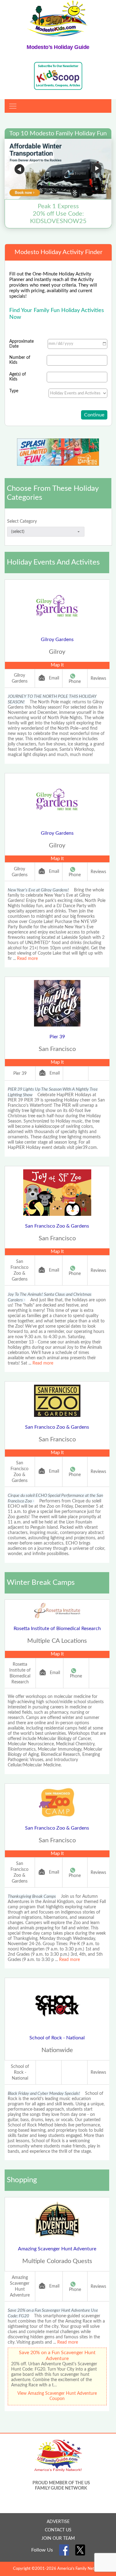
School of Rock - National (57, 2038)
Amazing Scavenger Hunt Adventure (57, 2249)
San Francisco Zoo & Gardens (57, 1226)
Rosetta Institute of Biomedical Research (57, 1629)
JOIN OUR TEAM (58, 2539)
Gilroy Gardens (57, 640)
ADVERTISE (58, 2522)
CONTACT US (58, 2530)
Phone (75, 682)
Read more (27, 959)
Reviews (98, 679)
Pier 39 (57, 1037)
